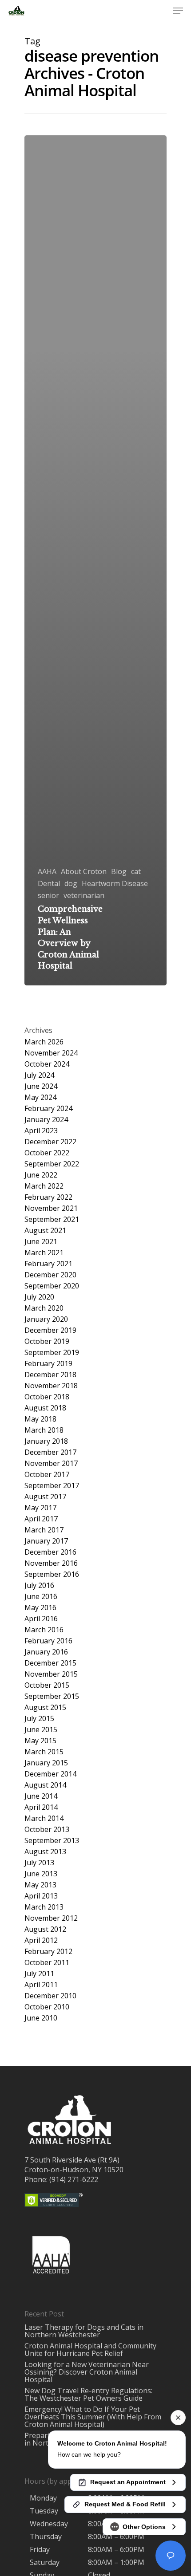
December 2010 (50, 1996)
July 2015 (39, 1719)
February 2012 (48, 1952)
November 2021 (51, 1208)
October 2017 (47, 1475)
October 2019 (47, 1341)
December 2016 (50, 1552)
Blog (119, 872)
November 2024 (51, 1053)
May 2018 (40, 1419)
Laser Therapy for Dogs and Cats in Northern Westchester (84, 2331)
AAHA (47, 872)
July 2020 (39, 1297)
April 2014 (41, 1807)
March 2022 (44, 1186)
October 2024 (47, 1064)
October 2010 (47, 2007)
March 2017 (44, 1530)
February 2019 (48, 1364)
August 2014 (45, 1785)
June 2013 (41, 1874)
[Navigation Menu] (178, 11)
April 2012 (41, 1940)
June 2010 (41, 2018)
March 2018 (44, 1430)
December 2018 (50, 1375)
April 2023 (41, 1131)
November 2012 (51, 1918)
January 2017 (46, 1541)
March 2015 (44, 1752)
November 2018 (51, 1386)
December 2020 (50, 1275)
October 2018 (47, 1397)
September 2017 (52, 1486)
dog (71, 884)
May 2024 (40, 1097)
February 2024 (48, 1109)
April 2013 (41, 1896)
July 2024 (39, 1075)
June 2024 (41, 1086)
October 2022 (47, 1153)
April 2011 (41, 1985)
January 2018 (46, 1441)
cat (136, 872)
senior (48, 896)
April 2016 (41, 1619)
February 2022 (48, 1197)
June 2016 (41, 1597)
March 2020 (44, 1308)
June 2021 (41, 1242)
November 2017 (51, 1463)
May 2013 (40, 1885)
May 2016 (40, 1608)
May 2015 (40, 1741)
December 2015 (50, 1663)
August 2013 (45, 1852)
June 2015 (41, 1730)
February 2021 (48, 1264)
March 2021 (44, 1253)
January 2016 (46, 1652)
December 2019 (50, 1330)
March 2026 (44, 1042)
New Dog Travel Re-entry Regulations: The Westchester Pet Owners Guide (88, 2394)
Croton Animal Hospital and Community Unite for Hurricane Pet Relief (90, 2350)
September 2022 (52, 1164)
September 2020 (52, 1286)
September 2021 (52, 1219)
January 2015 (46, 1763)
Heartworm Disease (115, 884)
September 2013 (52, 1841)
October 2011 (47, 1963)
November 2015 (51, 1674)
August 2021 (45, 1231)
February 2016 (48, 1641)
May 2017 (40, 1508)
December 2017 (50, 1452)
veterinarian (84, 896)
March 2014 (44, 1818)
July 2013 (39, 1863)
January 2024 (46, 1120)
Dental (49, 884)
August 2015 (45, 1707)
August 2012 (45, 1929)
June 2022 (41, 1175)
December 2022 (50, 1142)
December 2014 (50, 1774)
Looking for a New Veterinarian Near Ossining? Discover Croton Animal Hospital (87, 2372)
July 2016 (39, 1585)
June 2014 (41, 1796)
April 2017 (41, 1519)
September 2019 (52, 1353)
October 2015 (47, 1685)
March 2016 (44, 1630)
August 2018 (45, 1408)
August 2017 (45, 1497)
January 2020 (46, 1319)
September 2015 (52, 1696)
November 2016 (51, 1563)
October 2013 (47, 1830)
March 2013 (44, 1907)
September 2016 (52, 1574)
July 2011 (39, 1974)
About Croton (84, 872)
